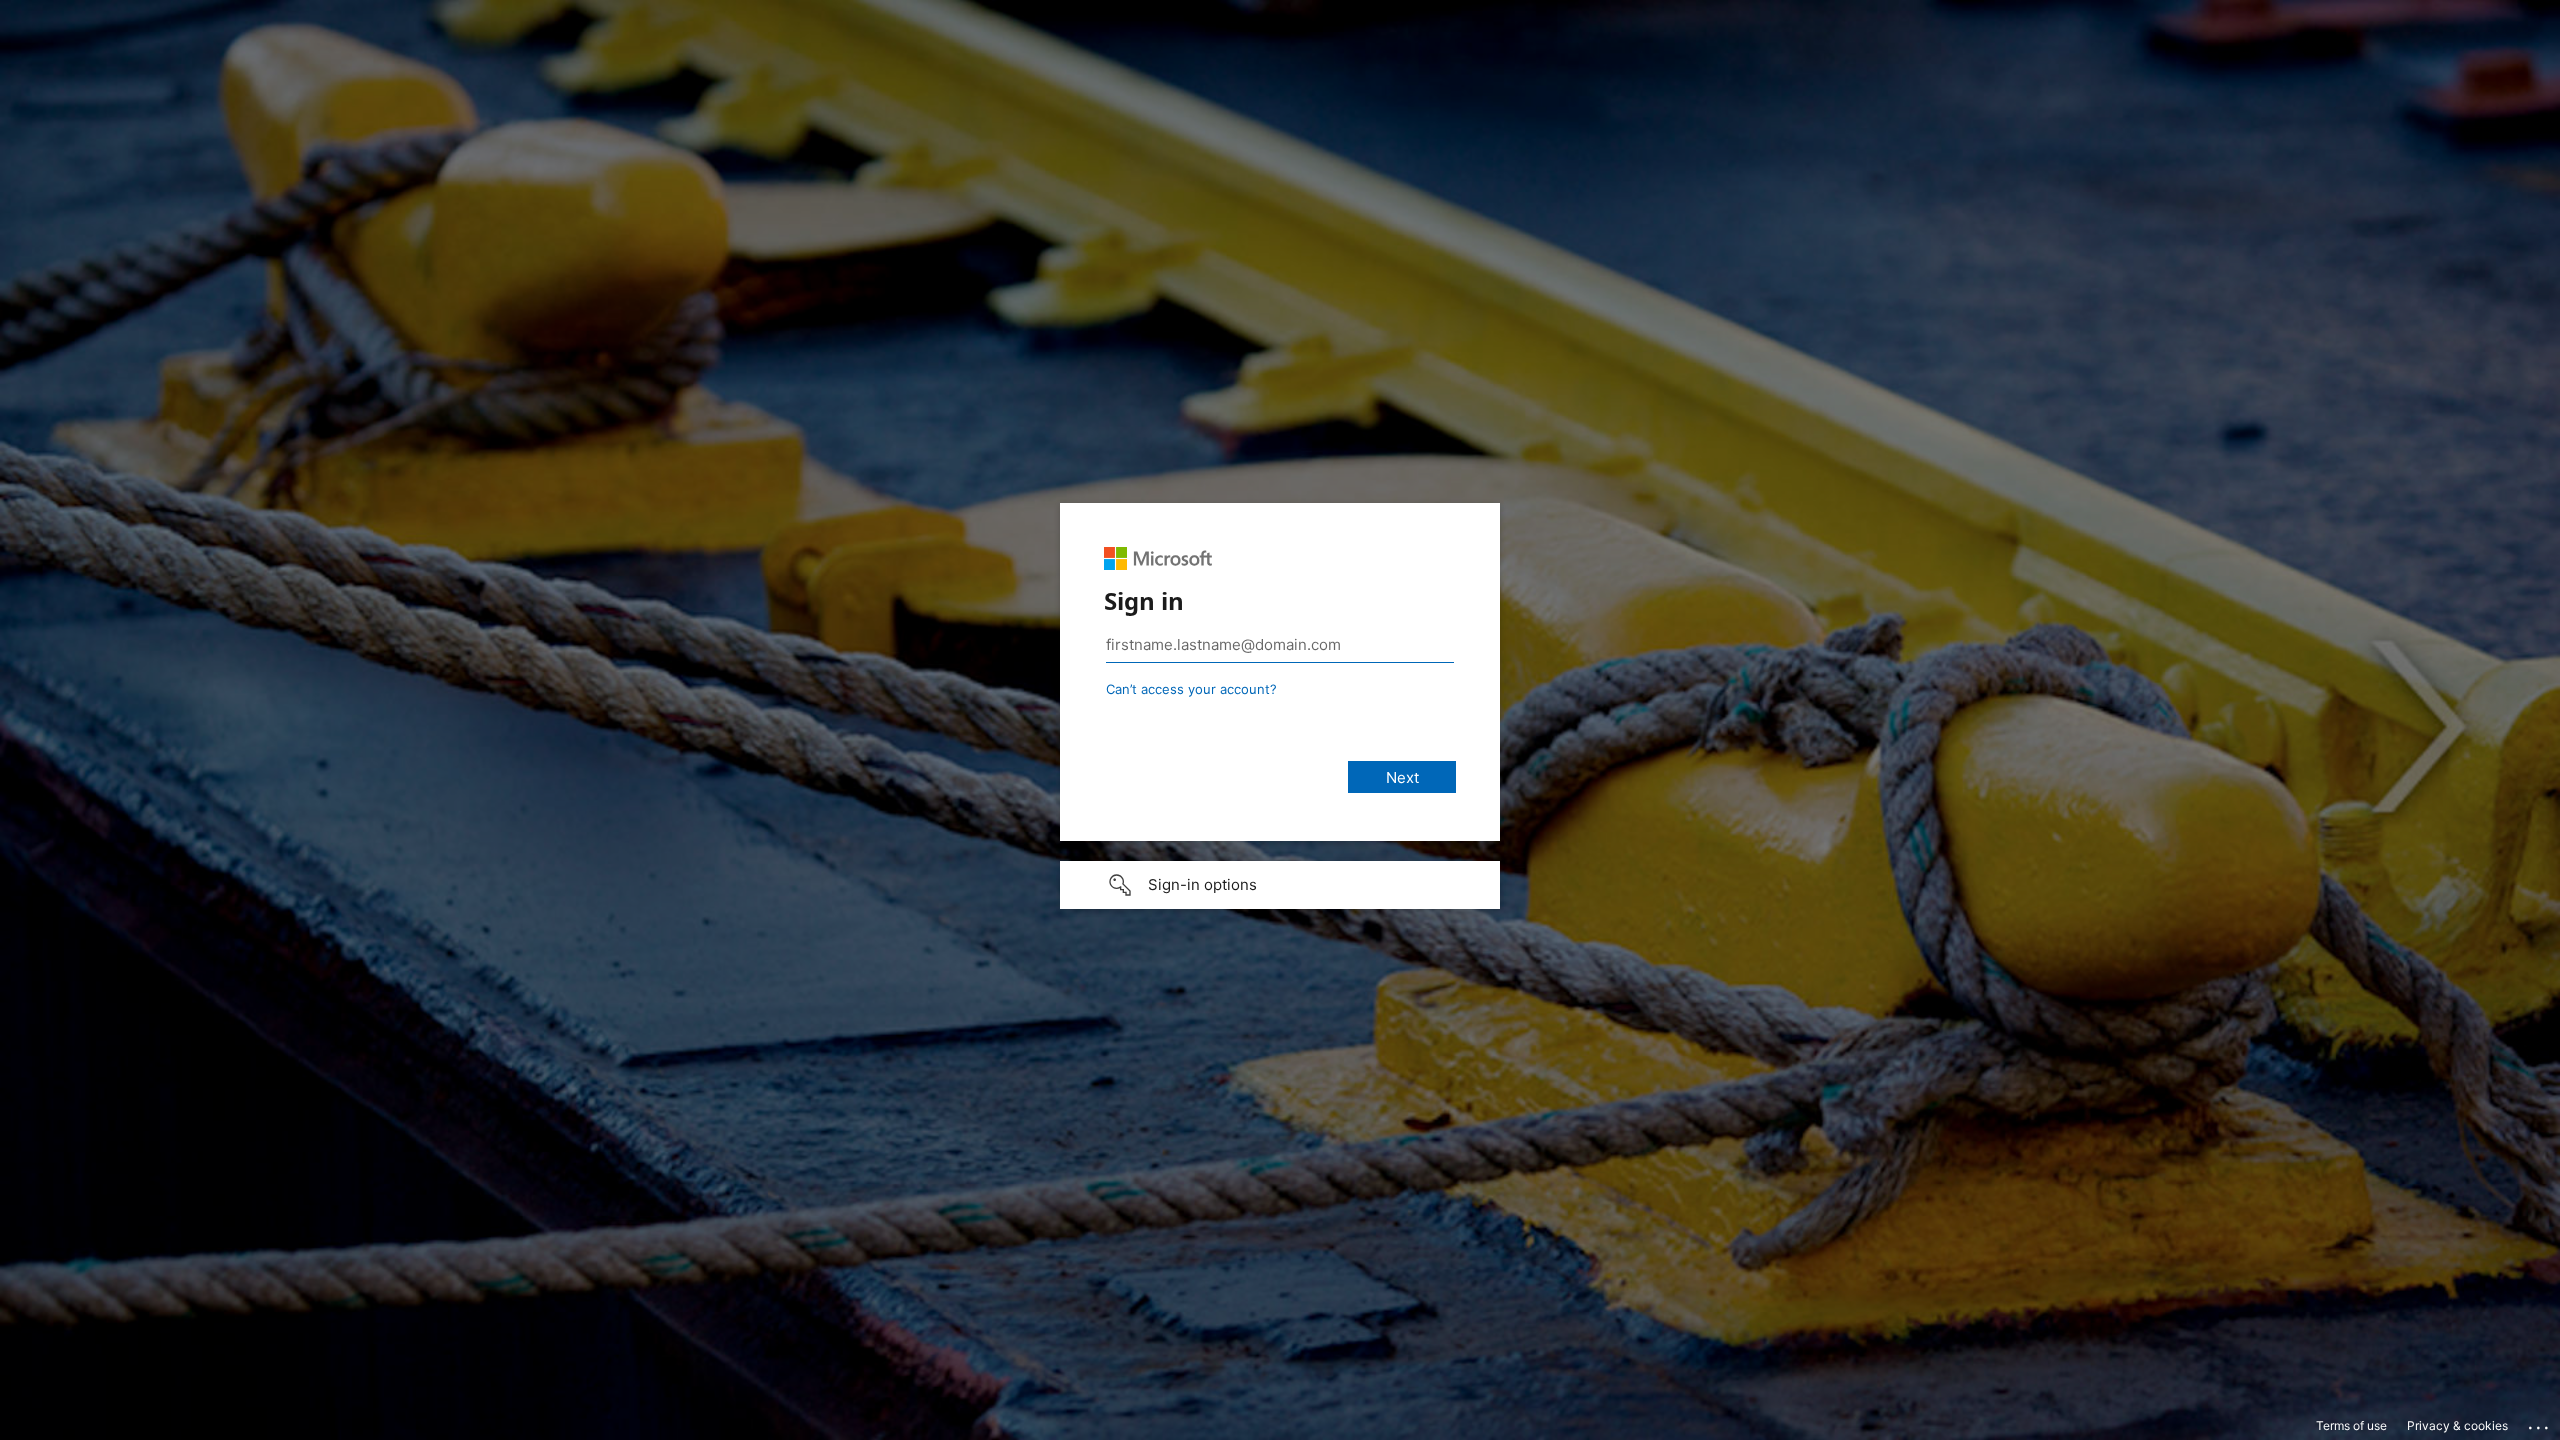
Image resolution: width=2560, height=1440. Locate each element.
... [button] (2540, 1423)
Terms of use (2351, 1425)
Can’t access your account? (1191, 689)
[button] (1280, 885)
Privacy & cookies (2457, 1425)
